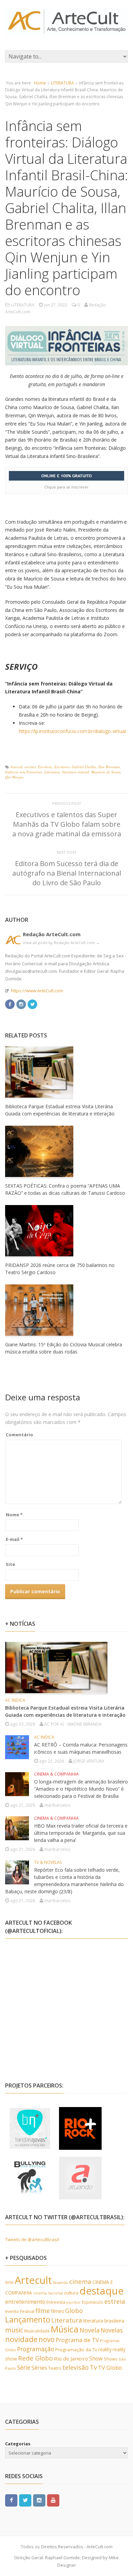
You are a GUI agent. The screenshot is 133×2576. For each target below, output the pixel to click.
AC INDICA (15, 1700)
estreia (115, 2301)
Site (10, 1564)
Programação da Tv (76, 2350)
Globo (74, 2311)
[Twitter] (32, 1003)
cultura (71, 2293)
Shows (111, 2359)
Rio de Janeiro (71, 2358)
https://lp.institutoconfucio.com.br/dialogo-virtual (72, 731)
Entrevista (56, 2302)
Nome (14, 1515)
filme (43, 2311)
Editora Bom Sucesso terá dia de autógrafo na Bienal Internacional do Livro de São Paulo (67, 873)
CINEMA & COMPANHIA (56, 1774)
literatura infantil (76, 772)
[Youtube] (53, 2500)
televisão (76, 2367)
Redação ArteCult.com (52, 934)
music (14, 2330)
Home (40, 83)
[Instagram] (21, 1003)
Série (24, 2367)
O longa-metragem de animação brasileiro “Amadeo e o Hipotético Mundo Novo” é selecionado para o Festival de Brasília (81, 1789)
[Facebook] (10, 1003)
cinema (80, 2281)
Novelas (112, 2330)
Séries (39, 2368)
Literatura (52, 772)
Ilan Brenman (109, 767)
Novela (90, 2330)
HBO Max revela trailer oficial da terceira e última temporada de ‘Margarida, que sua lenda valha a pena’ (81, 1833)
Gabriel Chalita (84, 767)
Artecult (16, 767)
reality (105, 2349)
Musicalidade (37, 2331)
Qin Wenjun (14, 777)
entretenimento (25, 2302)
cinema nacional (48, 2293)
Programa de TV (77, 2340)
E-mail (14, 1539)
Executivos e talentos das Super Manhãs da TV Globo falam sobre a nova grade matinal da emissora (67, 824)
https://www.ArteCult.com (37, 991)
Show (96, 2358)
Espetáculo (93, 2302)
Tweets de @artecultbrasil (32, 2239)
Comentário (19, 1435)
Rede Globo (35, 2358)
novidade (21, 2339)
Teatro (55, 2368)
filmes (57, 2311)
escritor (30, 767)
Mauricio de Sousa (106, 772)
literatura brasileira (104, 2321)
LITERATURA (62, 83)
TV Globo (110, 2368)
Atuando (61, 2282)
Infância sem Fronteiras (24, 772)
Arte (9, 2282)
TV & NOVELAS (48, 1862)
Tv (93, 2367)
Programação (36, 2349)
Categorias (18, 2444)
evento (12, 2311)
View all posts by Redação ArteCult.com (61, 943)
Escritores (62, 767)
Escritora (45, 767)
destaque (102, 2291)
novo (47, 2339)
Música (65, 2329)
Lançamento (28, 2320)
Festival (27, 2311)
